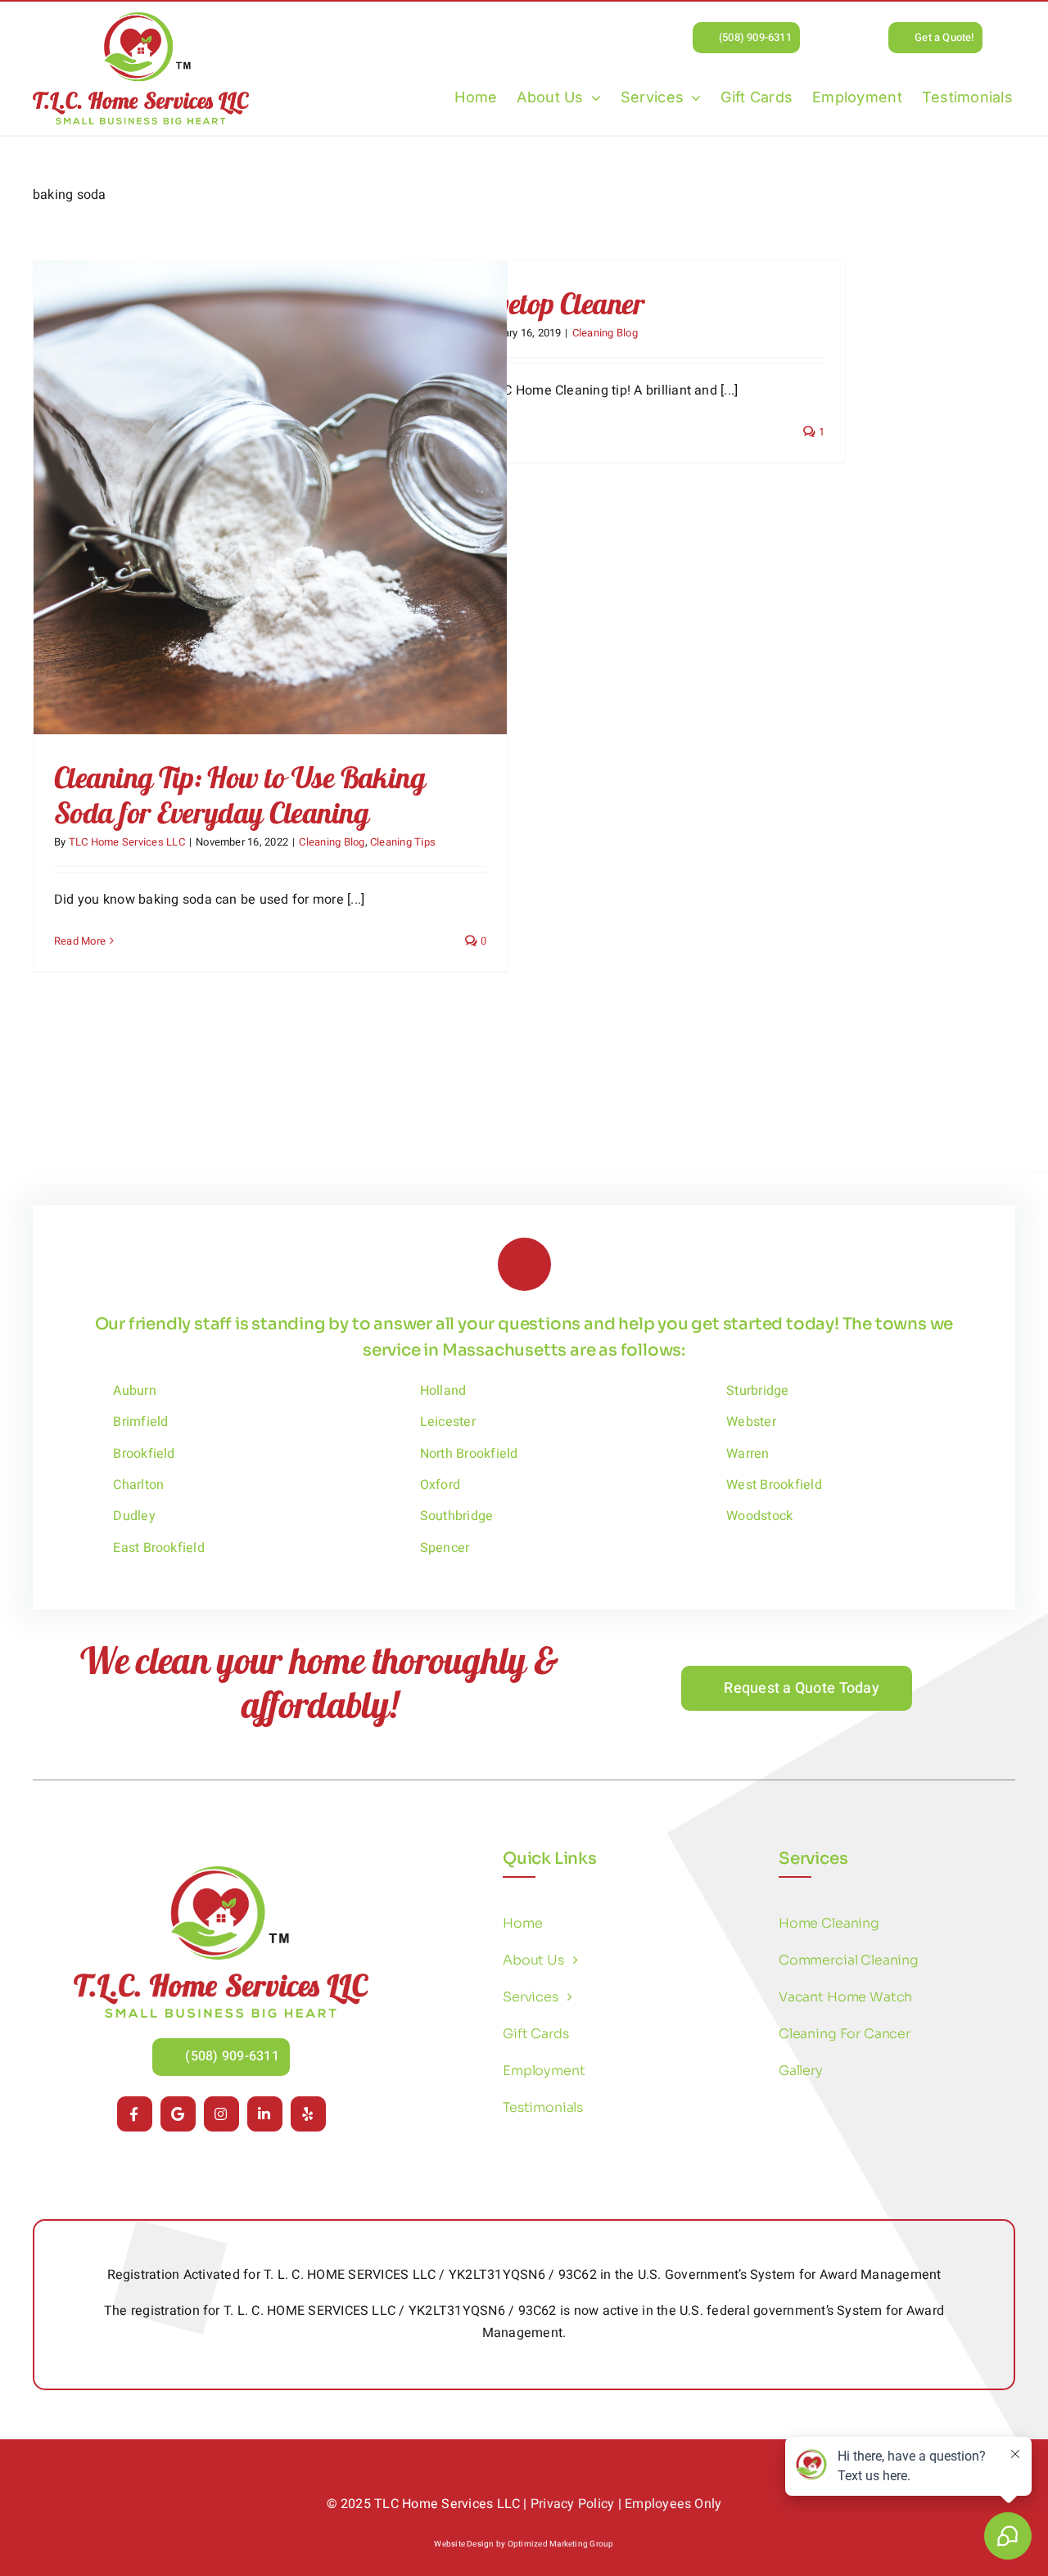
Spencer (445, 1548)
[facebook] (135, 2114)
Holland (443, 1391)
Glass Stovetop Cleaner (518, 303)
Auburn (134, 1391)
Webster (751, 1422)
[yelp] (308, 2114)
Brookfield (144, 1454)
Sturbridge (757, 1391)
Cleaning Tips (403, 842)
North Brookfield (469, 1454)
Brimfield (140, 1422)
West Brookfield (774, 1485)
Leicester (448, 1422)
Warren (748, 1454)
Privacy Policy (572, 2504)
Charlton (138, 1485)
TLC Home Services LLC (127, 842)
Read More (80, 941)
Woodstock (759, 1516)
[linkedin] (265, 2114)
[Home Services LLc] (221, 1873)
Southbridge (457, 1516)
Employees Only (673, 2504)
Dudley (134, 1516)
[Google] (178, 2114)
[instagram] (221, 2114)
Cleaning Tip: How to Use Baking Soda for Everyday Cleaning (239, 795)
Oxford (440, 1485)
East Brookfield (159, 1548)
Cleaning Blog (332, 842)
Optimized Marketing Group (561, 2544)
